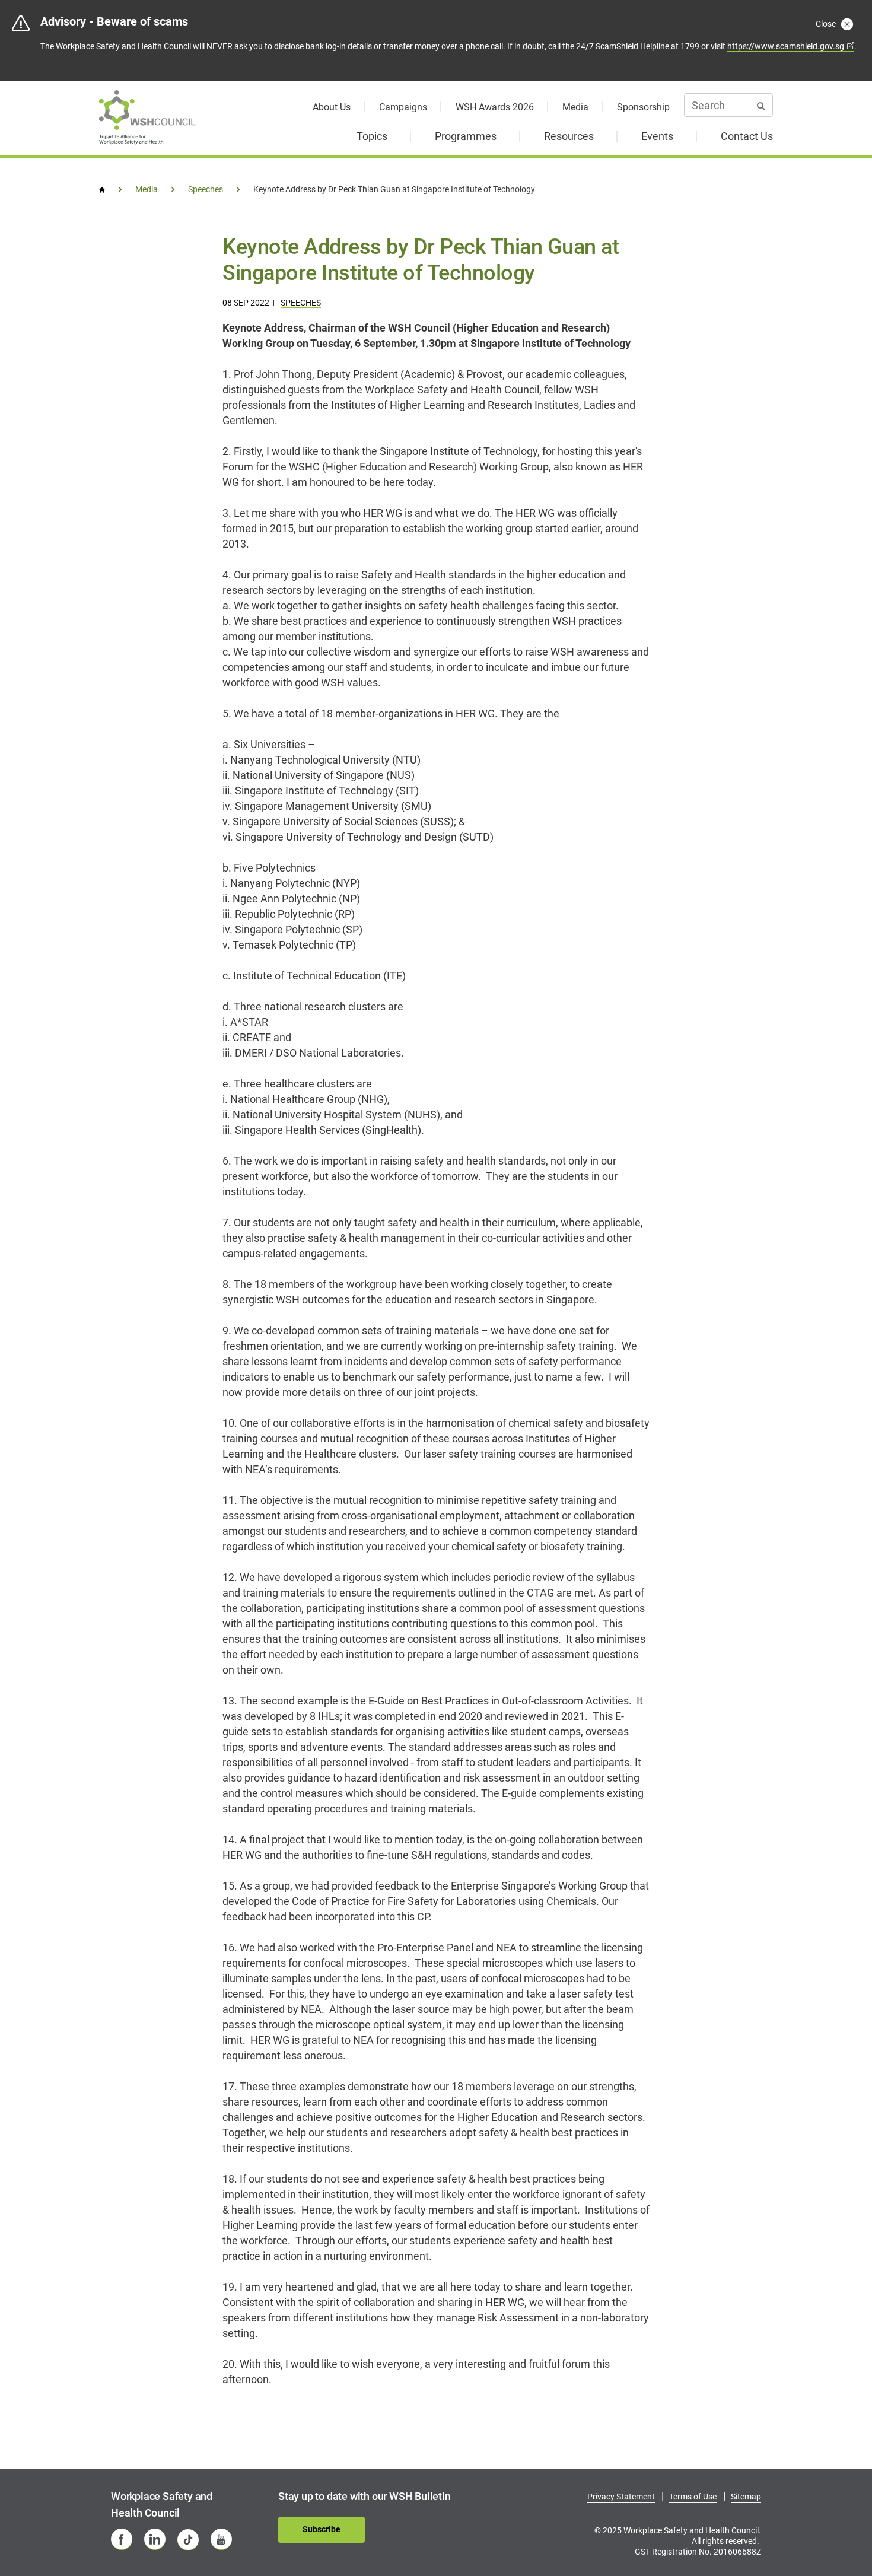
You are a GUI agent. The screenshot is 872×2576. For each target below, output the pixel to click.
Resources (569, 136)
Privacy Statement (621, 2497)
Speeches (301, 303)
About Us (332, 107)
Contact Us (747, 136)
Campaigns (403, 107)
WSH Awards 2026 (495, 107)
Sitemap (746, 2497)
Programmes (466, 136)
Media (575, 107)
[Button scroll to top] (835, 2527)
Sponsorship (643, 107)
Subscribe (322, 2529)
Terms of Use (693, 2497)
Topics (372, 136)
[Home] (102, 190)
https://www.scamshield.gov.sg (786, 46)
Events (657, 136)
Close (827, 24)
